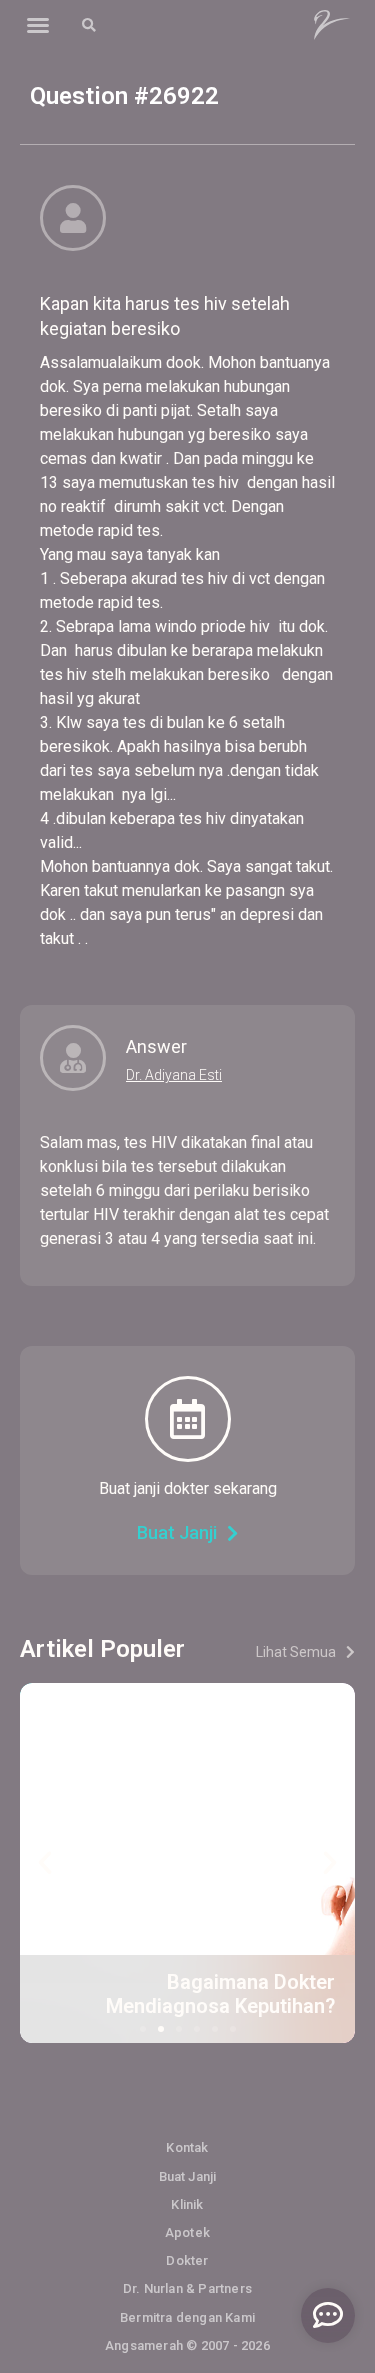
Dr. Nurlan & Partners (187, 2288)
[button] (38, 25)
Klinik (187, 2204)
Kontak (187, 2147)
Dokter (187, 2260)
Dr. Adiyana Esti (174, 1075)
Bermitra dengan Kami (187, 2317)
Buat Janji (188, 2176)
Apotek (187, 2232)
